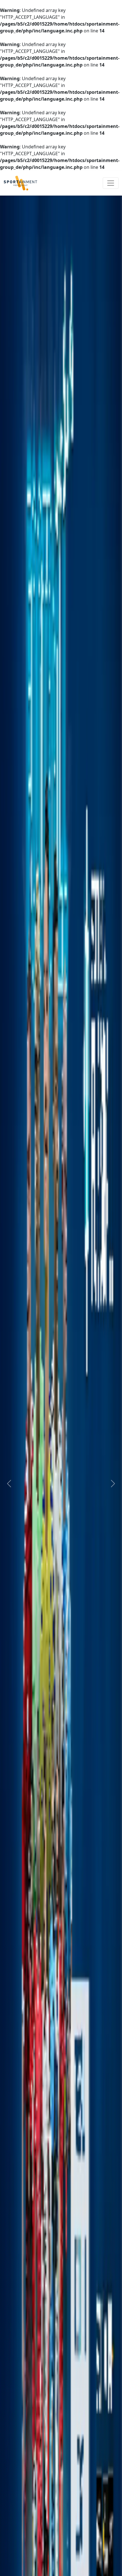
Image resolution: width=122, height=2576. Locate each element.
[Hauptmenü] (111, 183)
